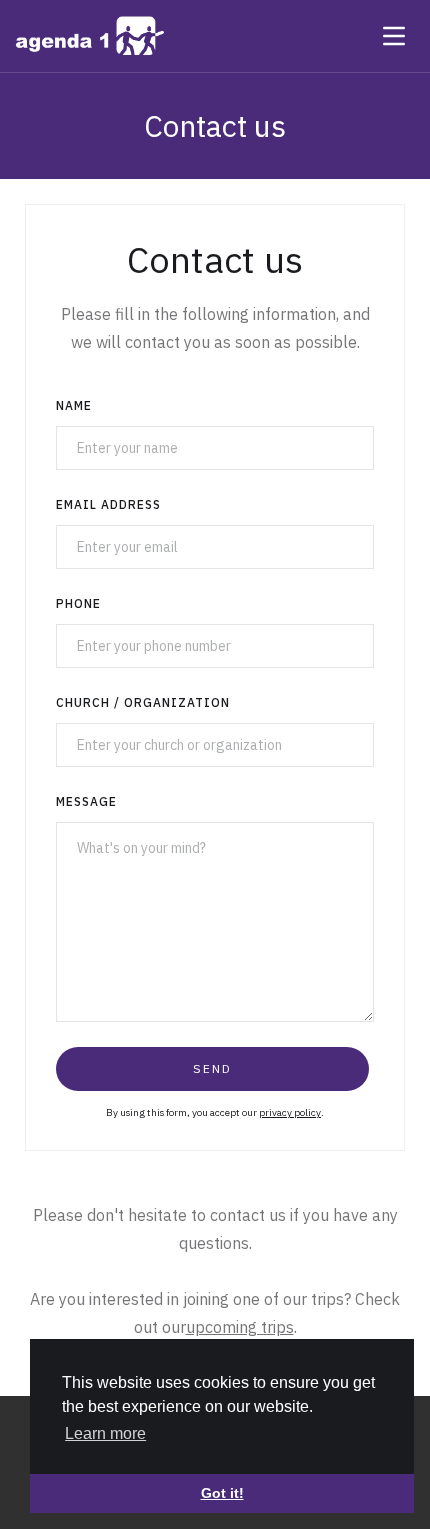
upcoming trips (240, 1327)
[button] (394, 36)
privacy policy (290, 1112)
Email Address (108, 504)
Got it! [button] (222, 1493)
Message (86, 801)
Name (74, 405)
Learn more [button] (105, 1433)
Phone (78, 603)
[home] (90, 36)
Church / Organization (143, 702)
